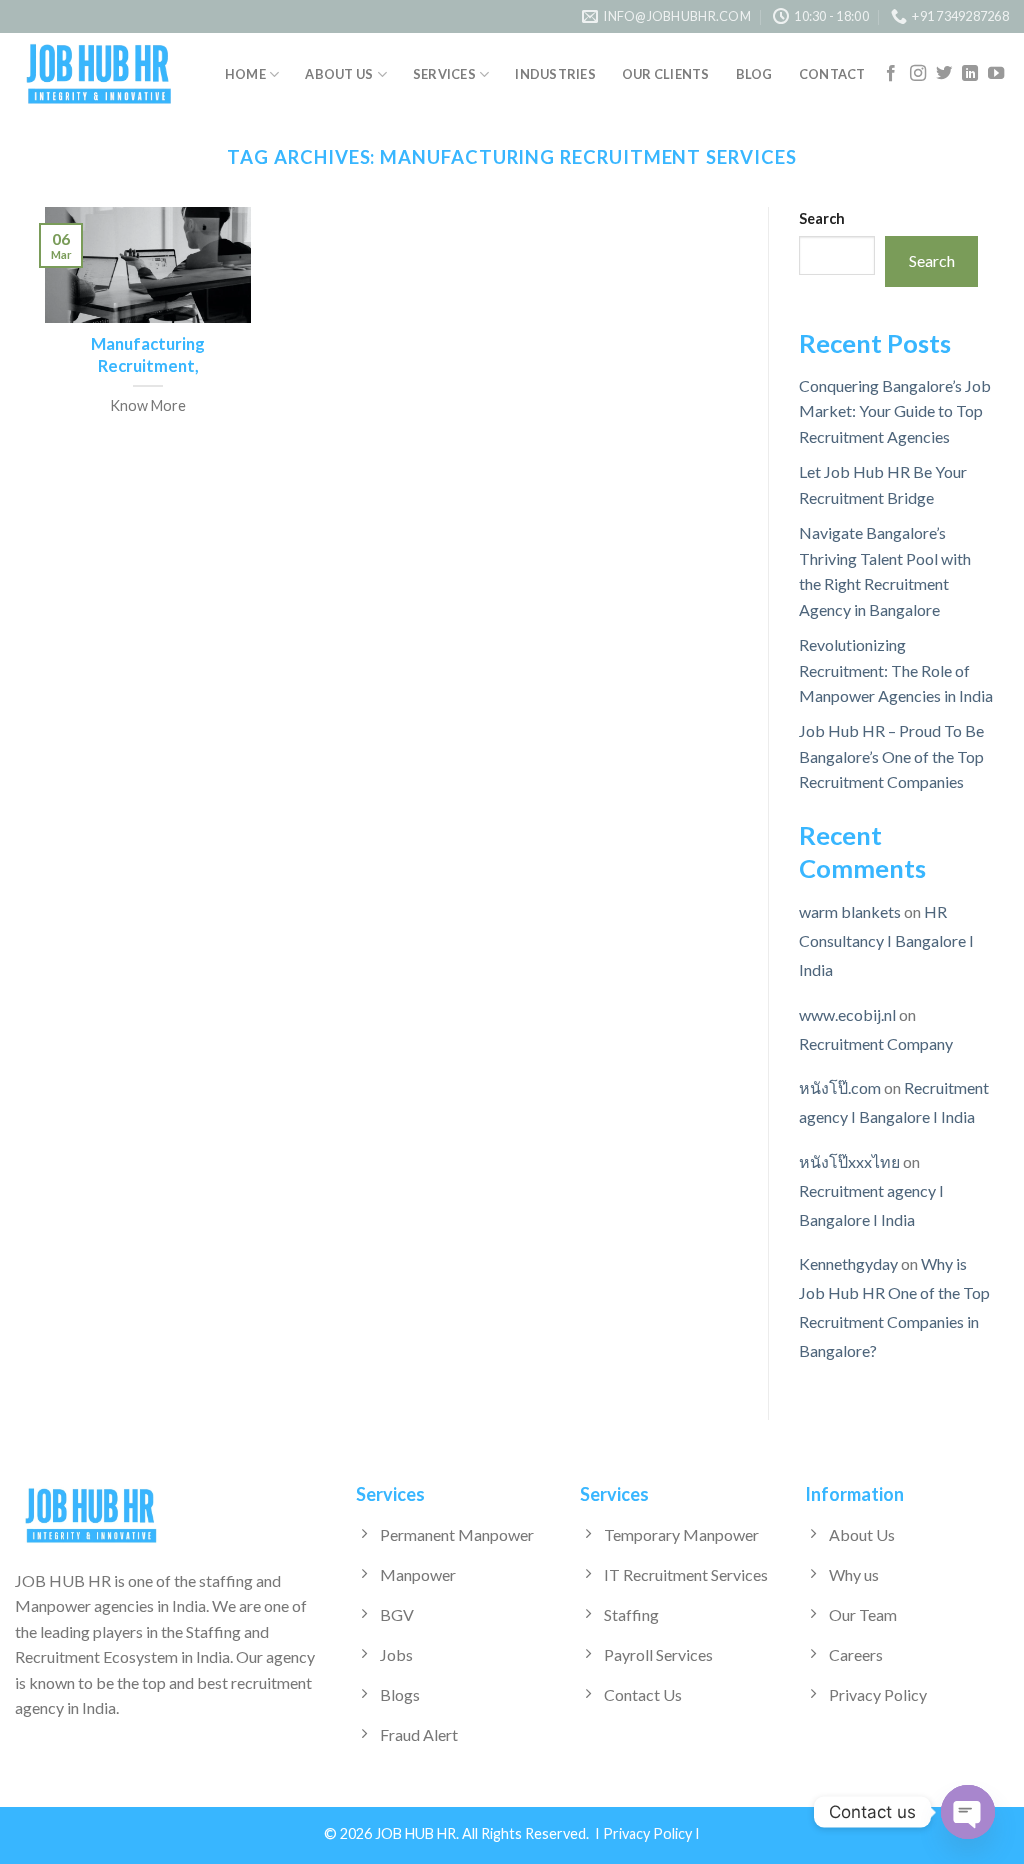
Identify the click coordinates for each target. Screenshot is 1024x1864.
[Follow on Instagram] (918, 74)
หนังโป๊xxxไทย (849, 1161)
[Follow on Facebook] (891, 74)
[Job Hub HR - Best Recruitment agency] (99, 74)
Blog (754, 74)
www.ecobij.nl (847, 1014)
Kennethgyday (848, 1264)
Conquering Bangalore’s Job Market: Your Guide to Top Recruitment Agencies (895, 411)
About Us (339, 74)
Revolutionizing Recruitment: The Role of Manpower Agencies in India (896, 670)
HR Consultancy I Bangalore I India (886, 941)
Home (245, 74)
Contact (832, 74)
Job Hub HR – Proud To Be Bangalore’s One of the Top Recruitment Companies (891, 757)
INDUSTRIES (555, 74)
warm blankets (850, 912)
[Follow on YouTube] (996, 74)
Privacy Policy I (651, 1833)
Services (444, 74)
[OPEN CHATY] (968, 1812)
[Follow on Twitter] (944, 74)
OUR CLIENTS (666, 74)
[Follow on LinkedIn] (970, 74)
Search (822, 218)
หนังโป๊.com (840, 1088)
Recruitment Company (876, 1043)
